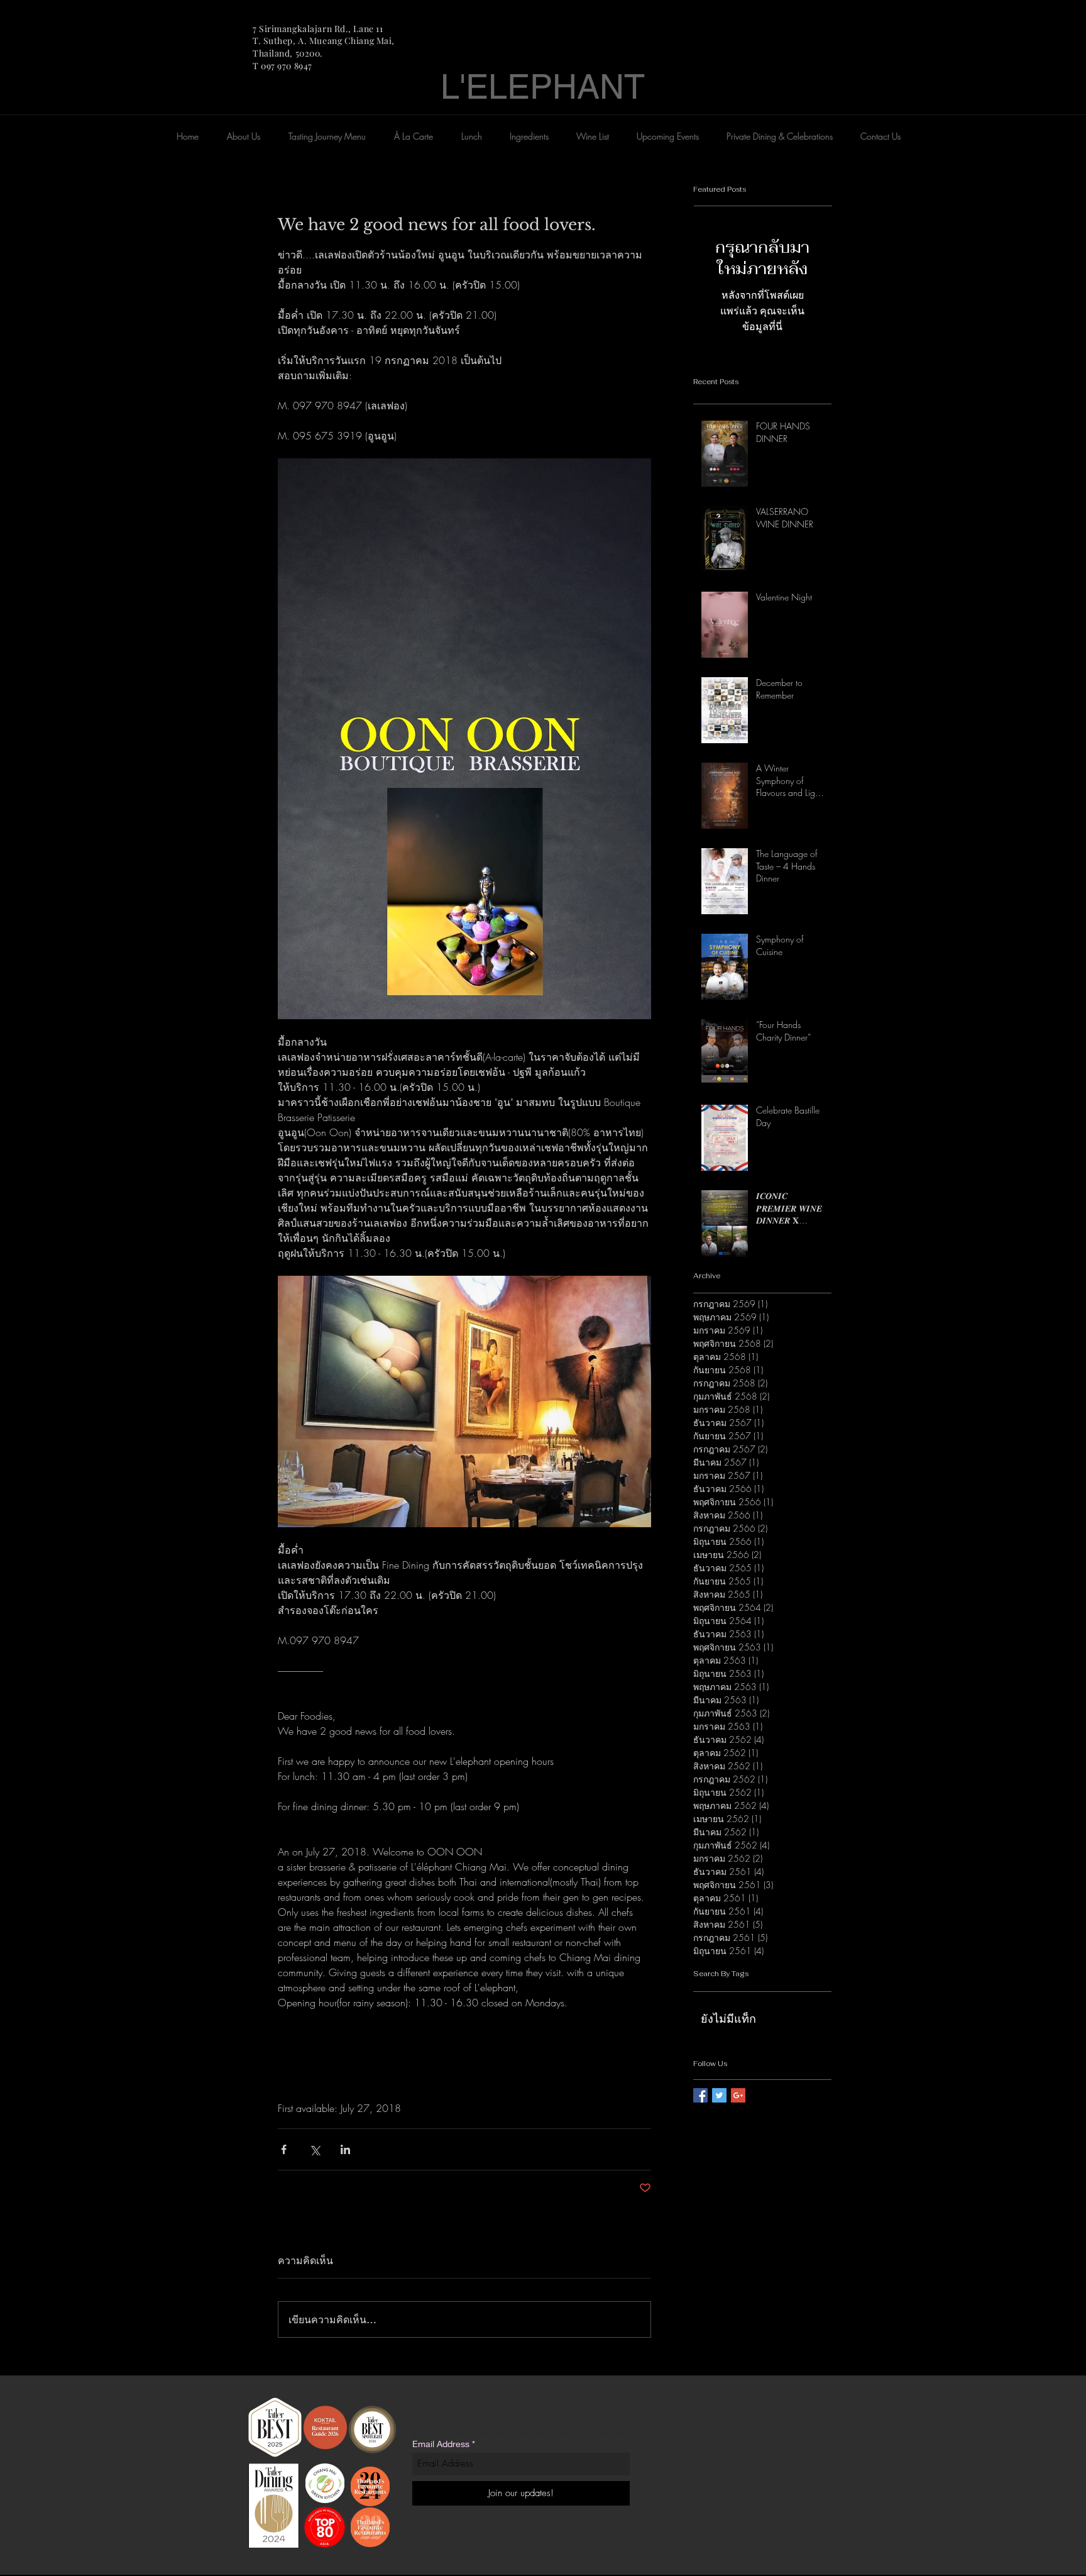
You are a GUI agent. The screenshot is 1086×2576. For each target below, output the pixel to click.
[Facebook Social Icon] (700, 2095)
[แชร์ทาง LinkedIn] (345, 2149)
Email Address (441, 2444)
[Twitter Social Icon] (719, 2095)
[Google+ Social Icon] (738, 2095)
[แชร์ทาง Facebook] (284, 2149)
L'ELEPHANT (543, 86)
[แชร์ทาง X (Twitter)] (315, 2149)
